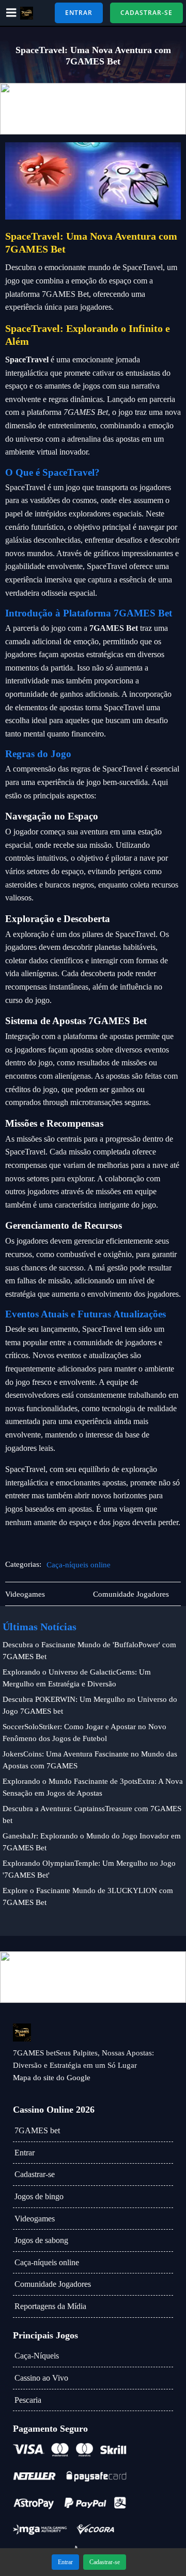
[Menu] (11, 13)
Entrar (25, 2153)
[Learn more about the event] (93, 109)
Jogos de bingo (39, 2196)
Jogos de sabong (41, 2240)
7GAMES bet (37, 2130)
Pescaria (28, 2400)
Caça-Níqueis (37, 2356)
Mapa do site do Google (52, 2078)
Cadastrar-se (35, 2174)
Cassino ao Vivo (41, 2378)
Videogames (35, 2219)
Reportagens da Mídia (50, 2306)
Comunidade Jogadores (53, 2284)
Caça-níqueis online (79, 1565)
